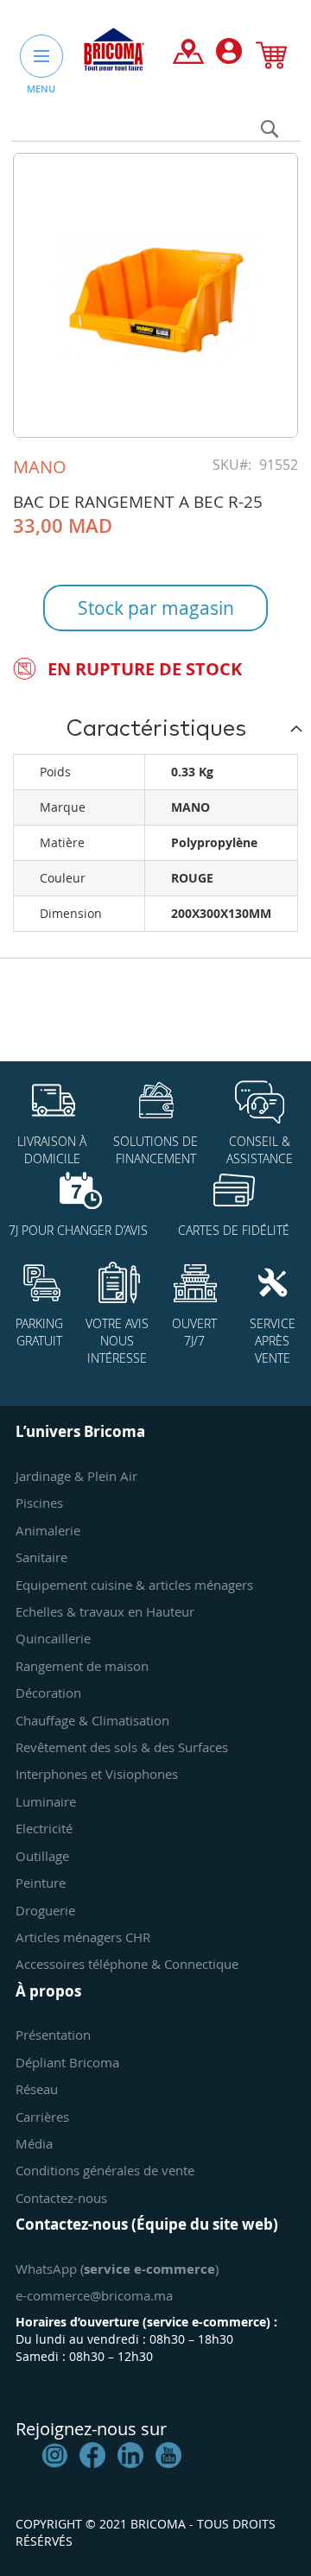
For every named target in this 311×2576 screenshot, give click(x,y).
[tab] (155, 728)
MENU (41, 89)
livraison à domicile (52, 1150)
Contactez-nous (61, 2198)
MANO (40, 467)
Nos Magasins (188, 55)
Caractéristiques (156, 729)
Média (34, 2143)
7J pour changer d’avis (78, 1230)
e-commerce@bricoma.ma (94, 2295)
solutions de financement (155, 1150)
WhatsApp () (117, 2269)
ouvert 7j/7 (194, 1332)
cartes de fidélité (234, 1230)
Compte (229, 55)
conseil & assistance (260, 1150)
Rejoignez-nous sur (91, 2429)
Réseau (37, 2089)
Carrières (42, 2117)
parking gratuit (39, 1332)
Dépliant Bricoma (67, 2062)
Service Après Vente (273, 1341)
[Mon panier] (271, 59)
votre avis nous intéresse (117, 1341)
